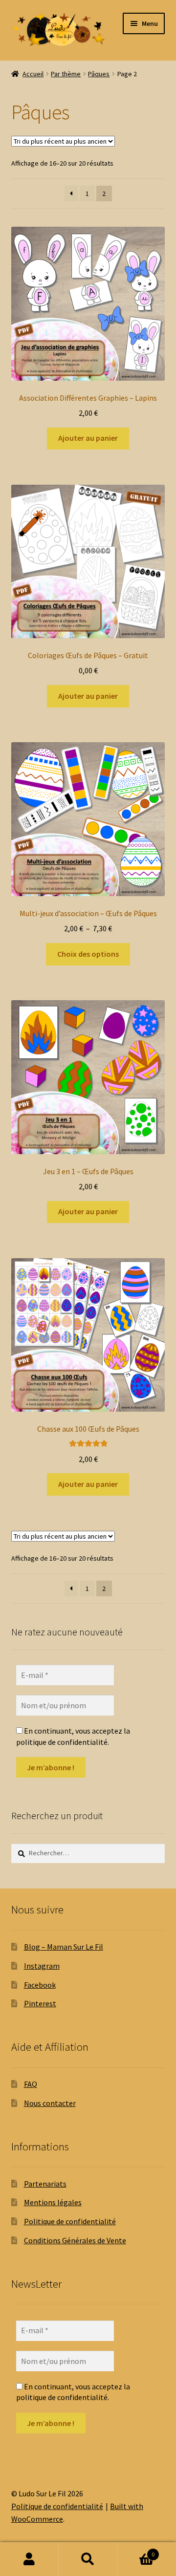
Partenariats (45, 2184)
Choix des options (88, 954)
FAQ (31, 2084)
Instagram (42, 1966)
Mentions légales (53, 2202)
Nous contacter (50, 2103)
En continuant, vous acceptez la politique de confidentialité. (73, 1736)
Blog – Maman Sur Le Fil (64, 1947)
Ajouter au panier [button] (88, 438)
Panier (136, 2551)
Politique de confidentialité (70, 2221)
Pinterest (40, 2003)
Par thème (66, 74)
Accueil (33, 74)
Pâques (99, 74)
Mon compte (29, 2559)
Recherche (88, 2559)
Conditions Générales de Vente (75, 2240)
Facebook (40, 1985)
